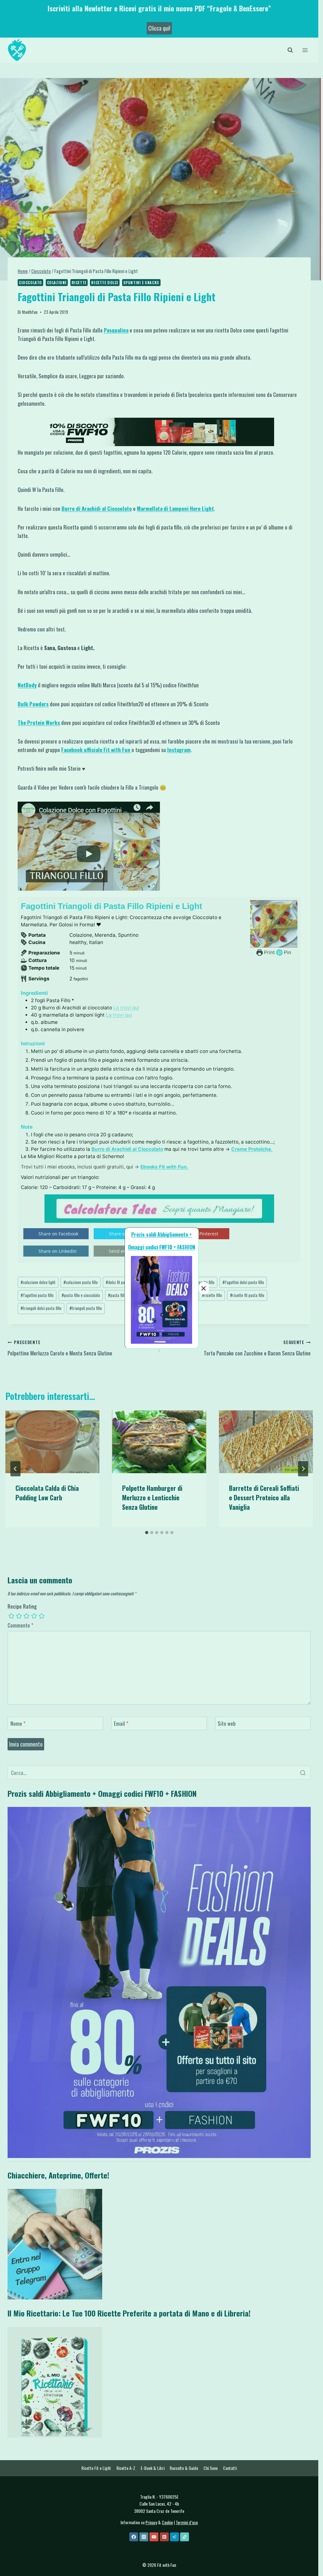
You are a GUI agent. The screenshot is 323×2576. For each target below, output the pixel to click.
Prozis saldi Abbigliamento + (161, 1234)
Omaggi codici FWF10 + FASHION (162, 1247)
